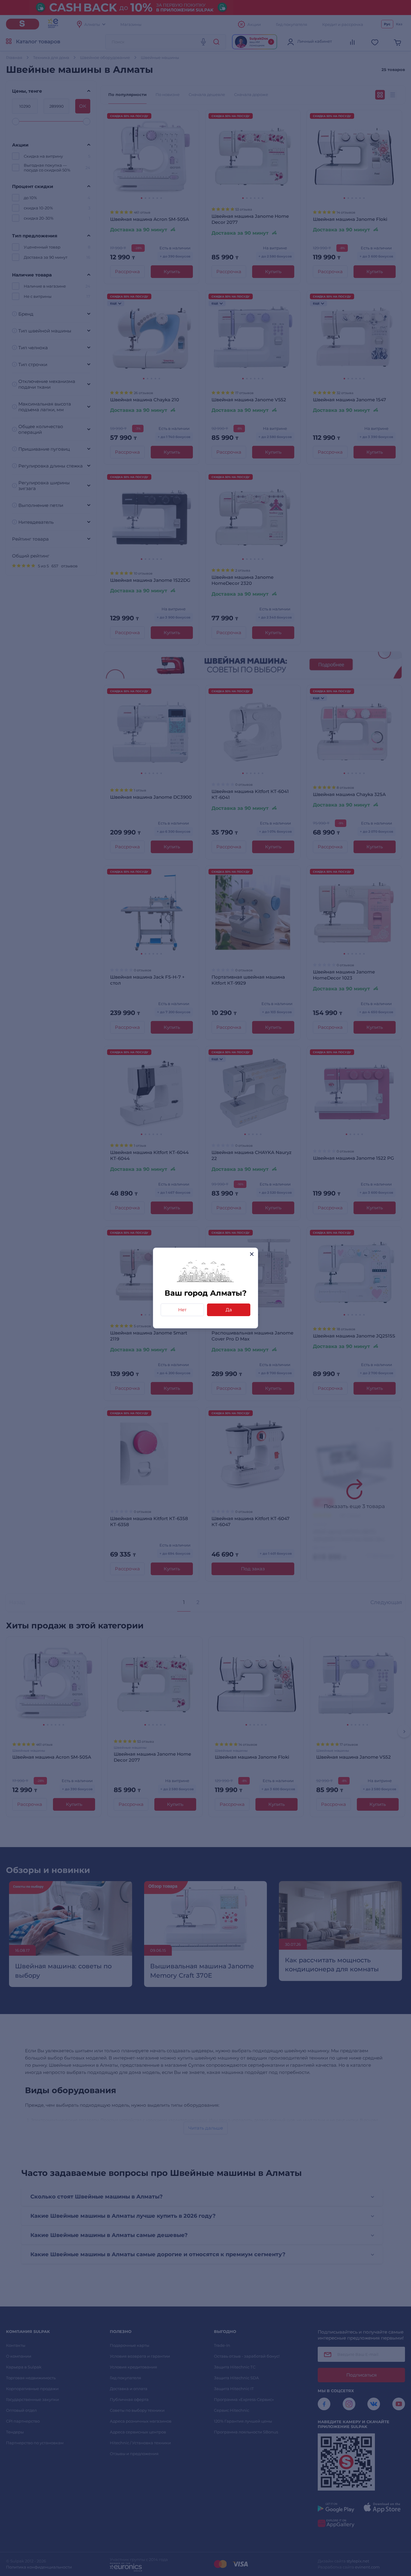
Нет (182, 1310)
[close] (252, 1254)
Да (229, 1310)
